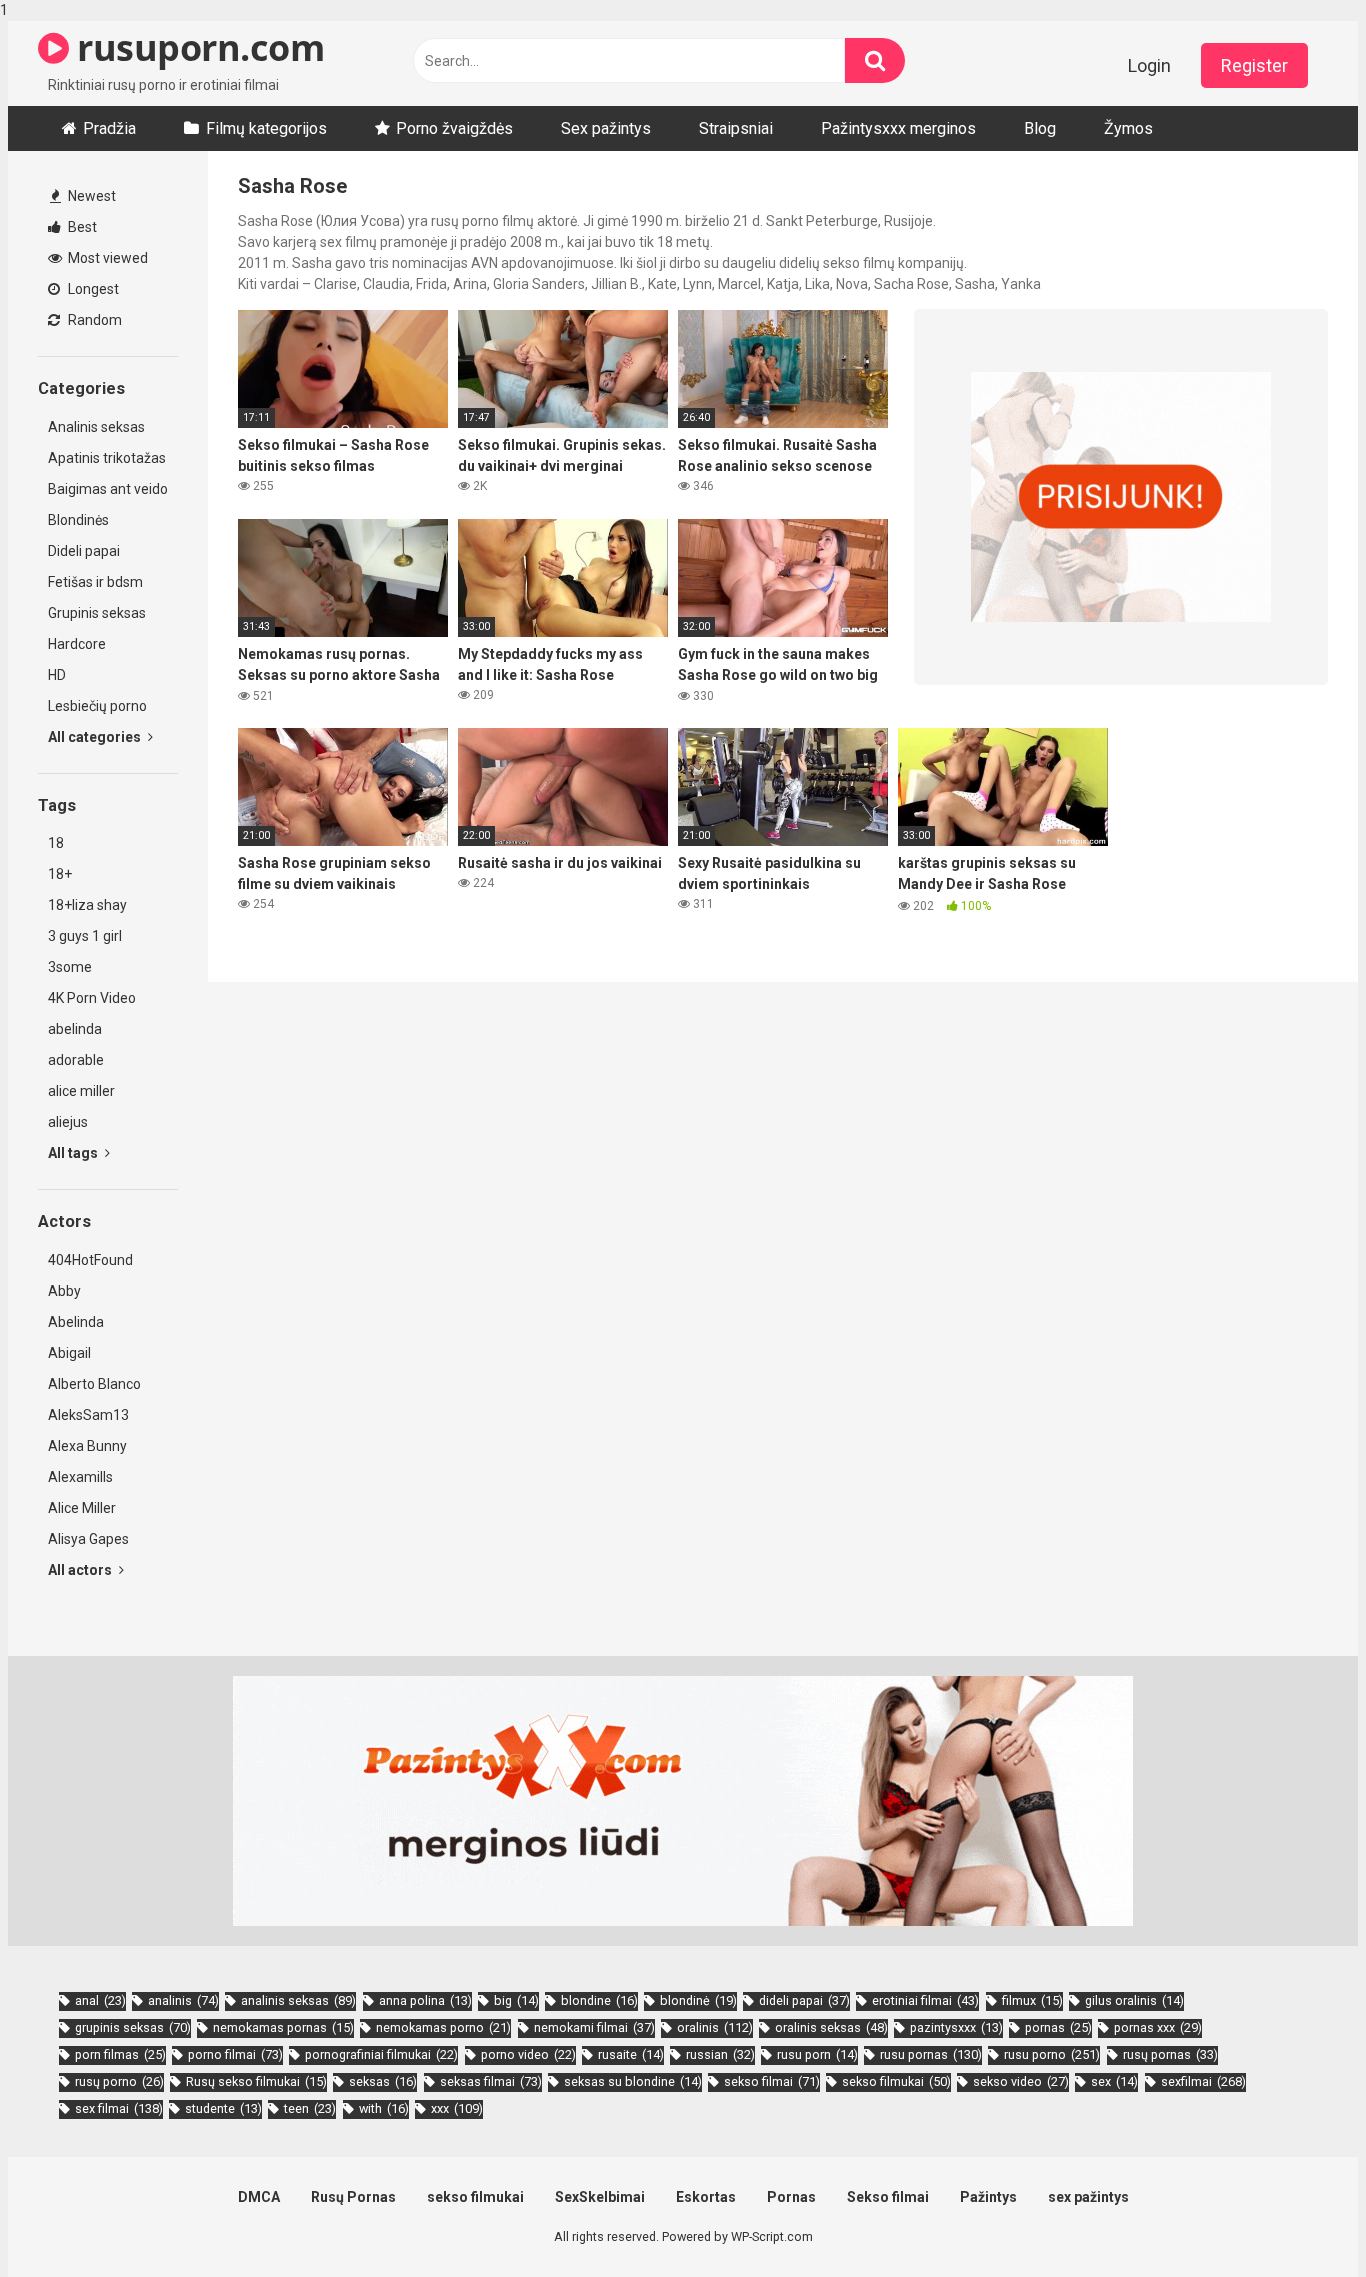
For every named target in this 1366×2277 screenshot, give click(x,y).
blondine (599, 2000)
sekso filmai (772, 2081)
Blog (1040, 128)
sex (1114, 2081)
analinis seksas (298, 2000)
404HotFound (90, 1260)
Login (1149, 65)
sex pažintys (1088, 2197)
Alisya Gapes (88, 1539)
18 (56, 843)
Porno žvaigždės (454, 128)
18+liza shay (87, 905)
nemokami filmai (594, 2027)
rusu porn (817, 2054)
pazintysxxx (956, 2027)
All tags (74, 1153)
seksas (383, 2081)
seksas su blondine (633, 2081)
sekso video (1021, 2081)
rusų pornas (1170, 2054)
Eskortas (706, 2197)
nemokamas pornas (283, 2027)
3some (70, 967)
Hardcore (77, 644)
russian (720, 2054)
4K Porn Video (92, 998)
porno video (528, 2054)
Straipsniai (736, 128)
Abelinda (76, 1322)
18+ (60, 874)
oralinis (715, 2027)
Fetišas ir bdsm (95, 582)
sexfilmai (1203, 2081)
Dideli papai (84, 551)
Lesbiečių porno (97, 706)
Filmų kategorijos (266, 128)
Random (93, 320)
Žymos (1128, 128)
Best (81, 227)
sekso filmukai (896, 2081)
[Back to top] (1299, 2220)
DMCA (259, 2197)
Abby (64, 1291)
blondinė (698, 2000)
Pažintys (988, 2197)
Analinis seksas (96, 427)
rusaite (631, 2054)
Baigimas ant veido (108, 489)
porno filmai (235, 2054)
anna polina (425, 2000)
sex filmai (119, 2108)
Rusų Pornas (353, 2197)
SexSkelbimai (600, 2197)
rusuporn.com (196, 47)
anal (100, 2000)
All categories (96, 737)
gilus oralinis (1134, 2000)
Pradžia (109, 128)
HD (57, 675)
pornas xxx (1158, 2027)
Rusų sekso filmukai (256, 2081)
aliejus (68, 1122)
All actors (81, 1570)
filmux (1032, 2000)
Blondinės (78, 520)
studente (223, 2108)
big (516, 2000)
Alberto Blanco (94, 1384)
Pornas (791, 2197)
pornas (1058, 2027)
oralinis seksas (831, 2027)
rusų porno (119, 2081)
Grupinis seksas (97, 613)
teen (310, 2108)
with (384, 2108)
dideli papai (804, 2000)
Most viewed (106, 258)
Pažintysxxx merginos (898, 128)
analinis (183, 2000)
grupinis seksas (133, 2027)
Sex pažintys (606, 128)
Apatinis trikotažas (107, 458)
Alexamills (80, 1477)
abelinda (75, 1029)
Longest (92, 289)
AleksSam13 (88, 1415)
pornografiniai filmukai (381, 2054)
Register (1254, 65)
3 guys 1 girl (85, 936)
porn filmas (120, 2054)
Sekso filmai (888, 2197)
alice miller (81, 1091)
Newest (90, 196)
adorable (76, 1060)
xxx (457, 2108)
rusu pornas (931, 2054)
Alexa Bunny (87, 1446)
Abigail (69, 1353)
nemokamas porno (443, 2027)
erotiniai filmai (925, 2000)
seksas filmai (491, 2081)
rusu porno (1052, 2054)
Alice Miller (82, 1508)
